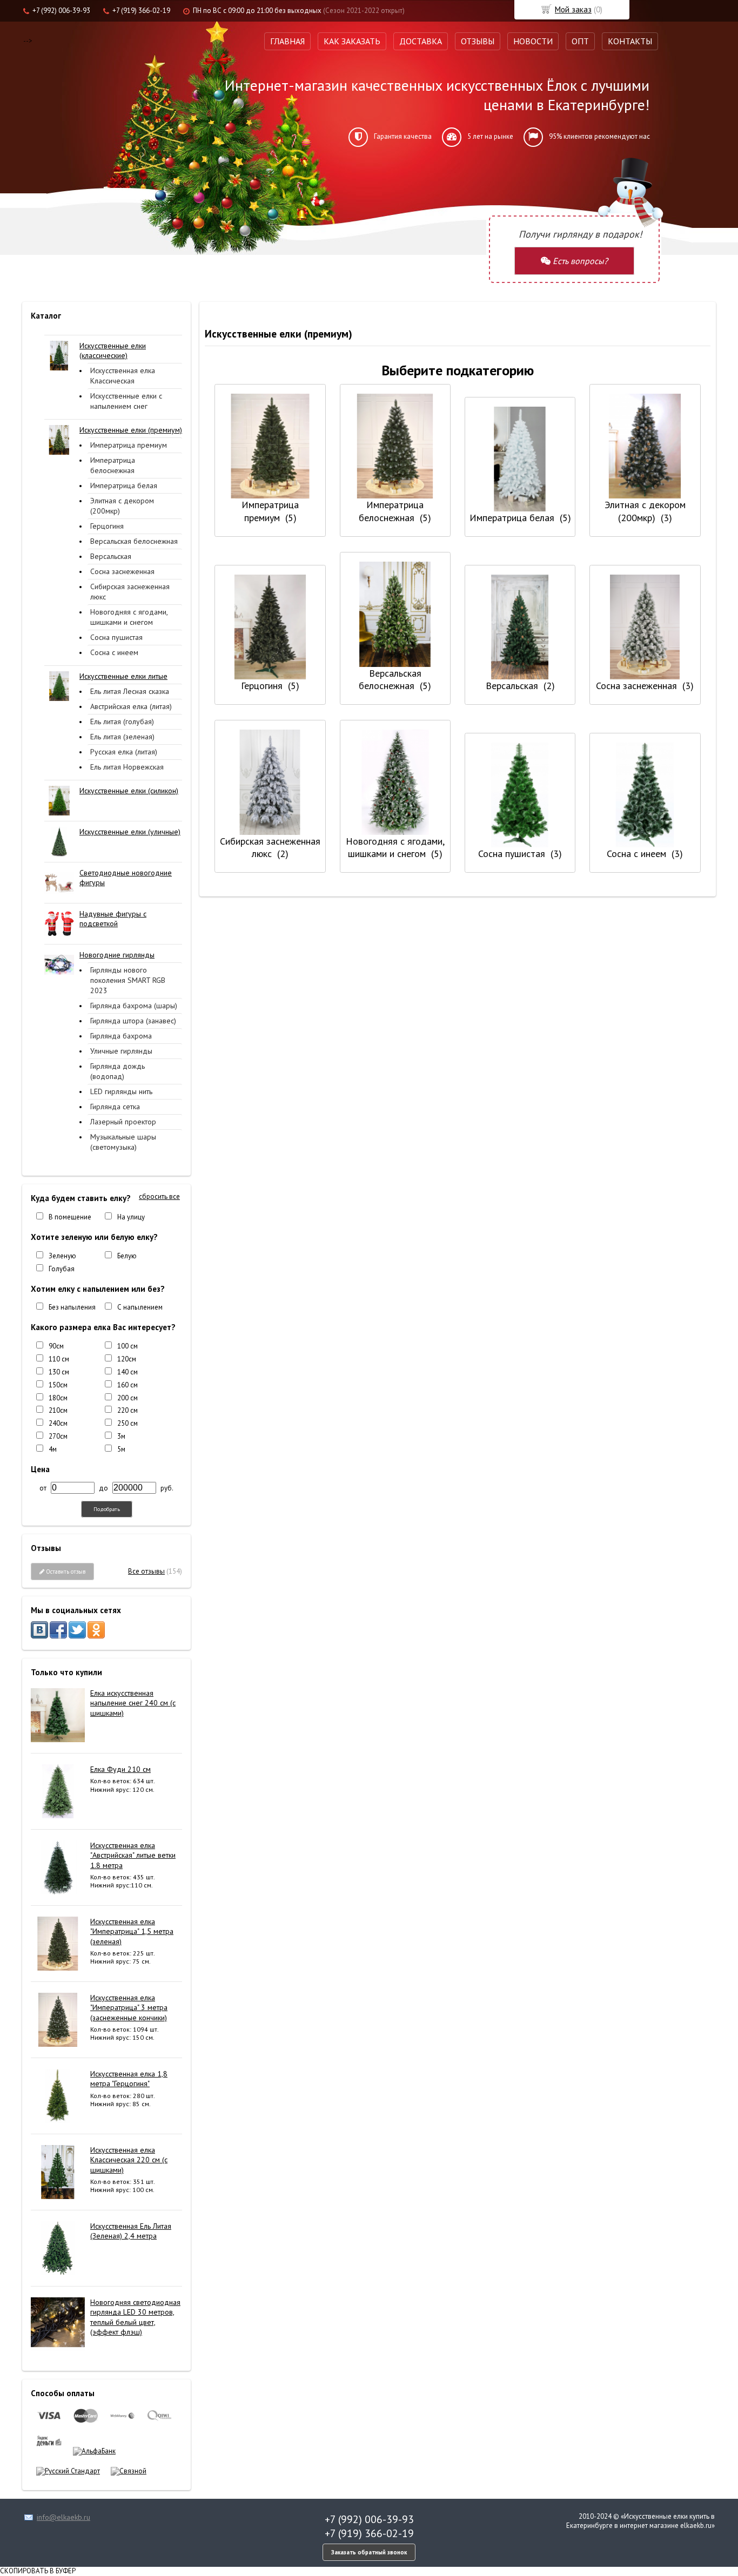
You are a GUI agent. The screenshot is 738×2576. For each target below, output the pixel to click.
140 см (128, 1372)
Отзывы (478, 41)
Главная (287, 41)
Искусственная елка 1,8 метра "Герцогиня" (129, 2079)
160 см (128, 1385)
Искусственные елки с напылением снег (126, 401)
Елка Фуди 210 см (120, 1769)
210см (58, 1410)
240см (58, 1423)
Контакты (630, 41)
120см (127, 1359)
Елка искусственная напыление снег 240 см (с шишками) (133, 1703)
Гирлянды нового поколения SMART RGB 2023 (128, 980)
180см (58, 1398)
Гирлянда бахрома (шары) (134, 1006)
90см (56, 1346)
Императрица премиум (129, 445)
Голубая (62, 1269)
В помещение (70, 1217)
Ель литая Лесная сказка (130, 691)
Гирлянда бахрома (121, 1036)
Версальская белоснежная (134, 541)
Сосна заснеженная (122, 571)
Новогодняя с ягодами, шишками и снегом (129, 617)
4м (53, 1449)
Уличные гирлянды (121, 1051)
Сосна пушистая (116, 637)
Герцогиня (107, 526)
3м (121, 1436)
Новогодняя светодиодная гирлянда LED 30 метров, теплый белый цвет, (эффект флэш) (135, 2317)
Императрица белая (124, 485)
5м (121, 1449)
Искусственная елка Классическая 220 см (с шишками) (129, 2160)
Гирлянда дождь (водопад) (118, 1071)
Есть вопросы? (579, 261)
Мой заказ (573, 9)
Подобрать (107, 1509)
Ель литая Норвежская (127, 767)
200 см (128, 1398)
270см (58, 1436)
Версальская (111, 556)
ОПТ (580, 41)
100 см (128, 1346)
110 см (59, 1359)
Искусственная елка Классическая (123, 376)
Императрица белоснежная (113, 465)
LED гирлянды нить (121, 1091)
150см (58, 1385)
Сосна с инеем (114, 652)
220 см (128, 1410)
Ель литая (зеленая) (122, 737)
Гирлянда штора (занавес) (133, 1021)
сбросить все (159, 1197)
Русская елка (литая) (124, 752)
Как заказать (352, 41)
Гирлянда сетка (115, 1107)
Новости (533, 41)
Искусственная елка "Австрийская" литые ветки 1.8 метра (133, 1855)
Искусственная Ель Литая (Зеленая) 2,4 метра (131, 2231)
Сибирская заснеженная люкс (130, 592)
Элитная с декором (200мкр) (122, 506)
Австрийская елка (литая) (131, 706)
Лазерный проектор (123, 1122)
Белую (127, 1256)
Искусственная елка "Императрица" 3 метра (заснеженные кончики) (129, 2007)
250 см (128, 1423)
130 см (59, 1372)
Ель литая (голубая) (122, 721)
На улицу (131, 1217)
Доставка (421, 41)
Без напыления (72, 1307)
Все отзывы (146, 1571)
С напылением (140, 1307)
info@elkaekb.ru (63, 2517)
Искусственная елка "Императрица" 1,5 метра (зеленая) (132, 1931)
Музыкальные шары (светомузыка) (123, 1142)
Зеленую (62, 1256)
